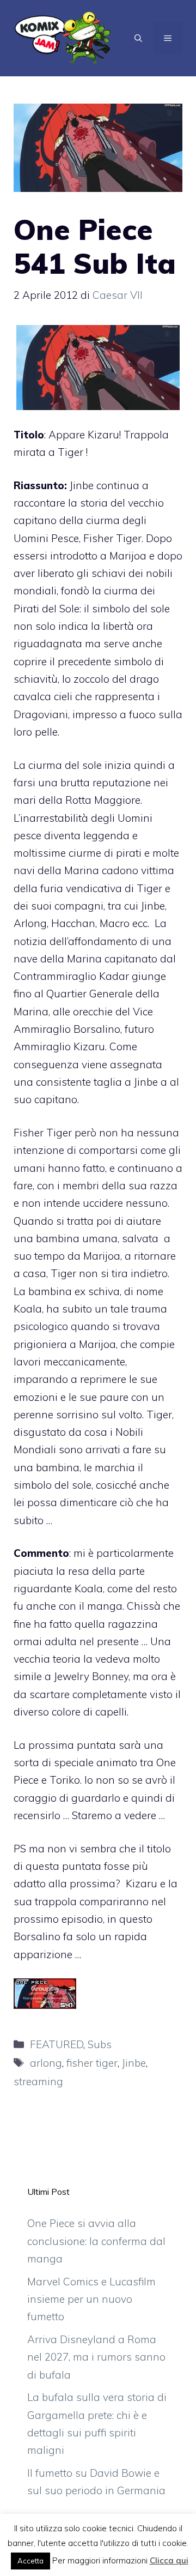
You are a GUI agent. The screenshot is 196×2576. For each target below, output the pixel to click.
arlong (46, 2063)
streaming (38, 2081)
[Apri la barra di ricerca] (138, 38)
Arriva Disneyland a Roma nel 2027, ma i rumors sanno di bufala (96, 2357)
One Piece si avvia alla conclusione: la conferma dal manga (96, 2241)
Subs (100, 2044)
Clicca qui (169, 2560)
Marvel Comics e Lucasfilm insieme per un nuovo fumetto (91, 2299)
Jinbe (134, 2063)
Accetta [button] (30, 2561)
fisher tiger (92, 2063)
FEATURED (57, 2044)
